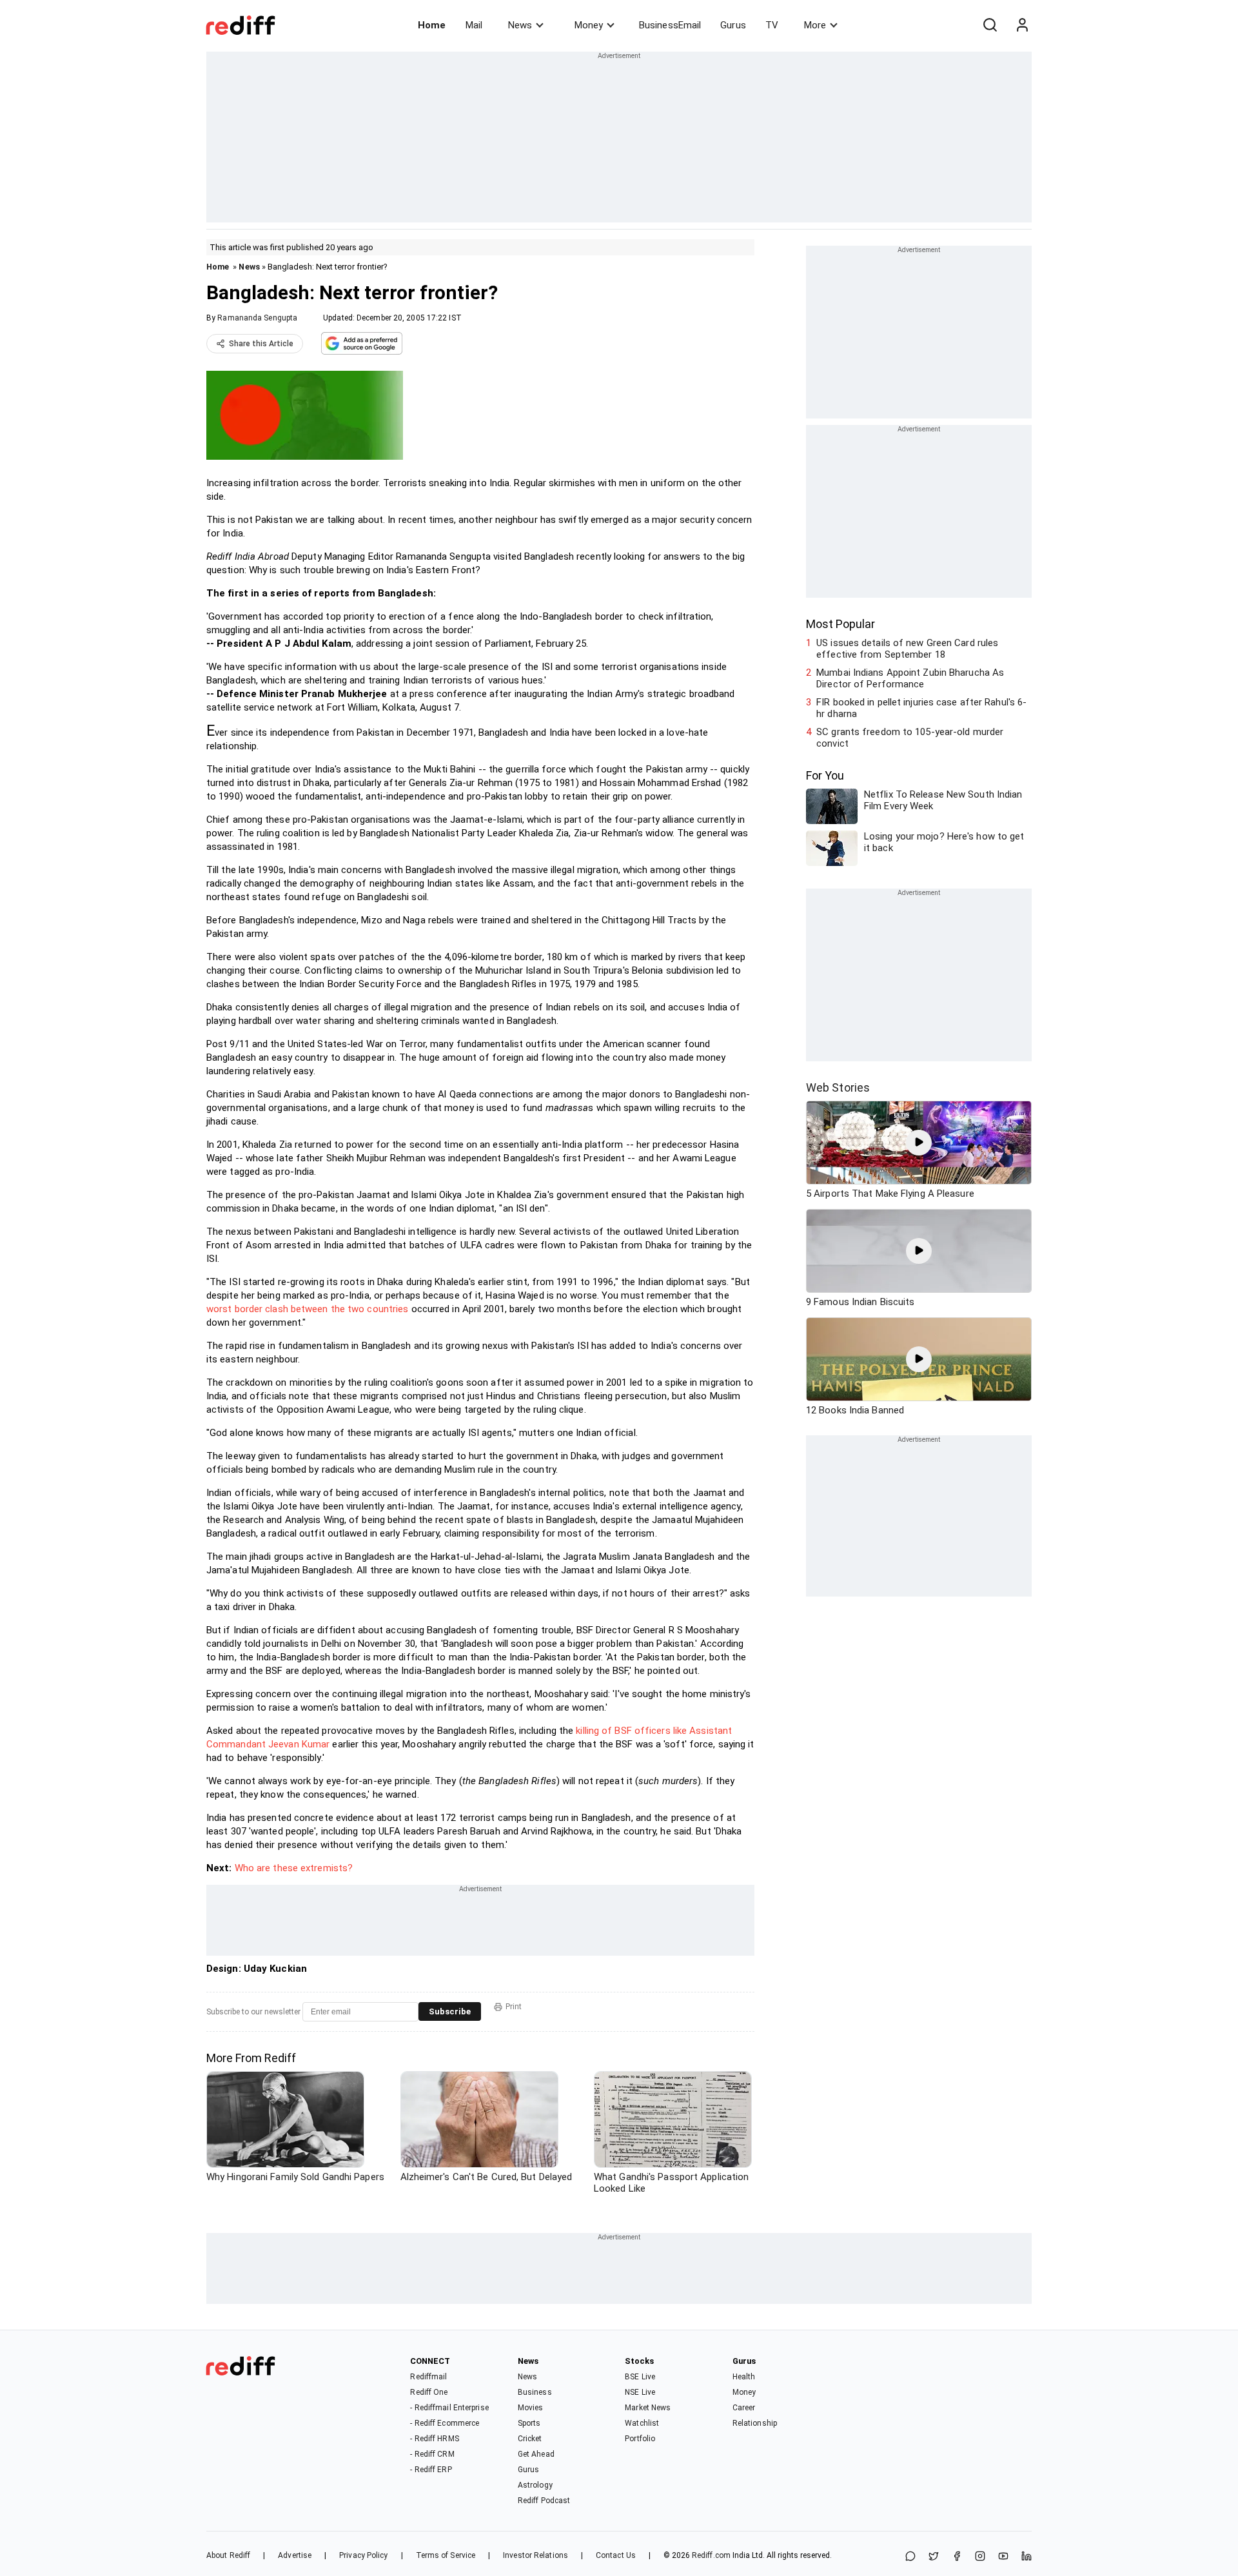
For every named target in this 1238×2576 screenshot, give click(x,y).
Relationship (755, 2423)
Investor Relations (535, 2555)
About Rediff (228, 2555)
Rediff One (429, 2392)
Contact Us (616, 2555)
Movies (531, 2408)
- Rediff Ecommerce (445, 2423)
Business (535, 2392)
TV (772, 25)
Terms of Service (446, 2555)
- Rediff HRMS (434, 2439)
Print (514, 2007)
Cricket (530, 2439)
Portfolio (640, 2439)
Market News (648, 2408)
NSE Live (640, 2392)
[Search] (990, 25)
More (815, 25)
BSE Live (640, 2377)
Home (432, 25)
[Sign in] (1022, 25)
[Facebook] (957, 2557)
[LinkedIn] (1027, 2557)
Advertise (295, 2555)
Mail (474, 25)
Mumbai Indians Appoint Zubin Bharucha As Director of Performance (910, 678)
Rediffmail (428, 2377)
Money (589, 25)
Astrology (535, 2485)
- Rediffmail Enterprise (449, 2408)
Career (744, 2408)
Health (744, 2377)
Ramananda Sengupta (257, 318)
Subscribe (450, 2011)
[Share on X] (934, 2557)
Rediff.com (711, 2555)
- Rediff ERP (431, 2470)
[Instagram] (980, 2557)
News (520, 25)
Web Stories (838, 1087)
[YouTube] (1003, 2557)
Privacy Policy (363, 2555)
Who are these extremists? (294, 1868)
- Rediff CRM (432, 2454)
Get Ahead (536, 2454)
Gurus (733, 25)
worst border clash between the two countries (307, 1309)
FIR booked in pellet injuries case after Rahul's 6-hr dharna (921, 708)
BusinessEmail (670, 25)
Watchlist (642, 2423)
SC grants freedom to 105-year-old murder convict (910, 738)
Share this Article (261, 344)
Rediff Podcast (544, 2501)
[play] (919, 1143)
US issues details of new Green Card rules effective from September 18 (907, 649)
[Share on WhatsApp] (910, 2557)
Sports (529, 2423)
